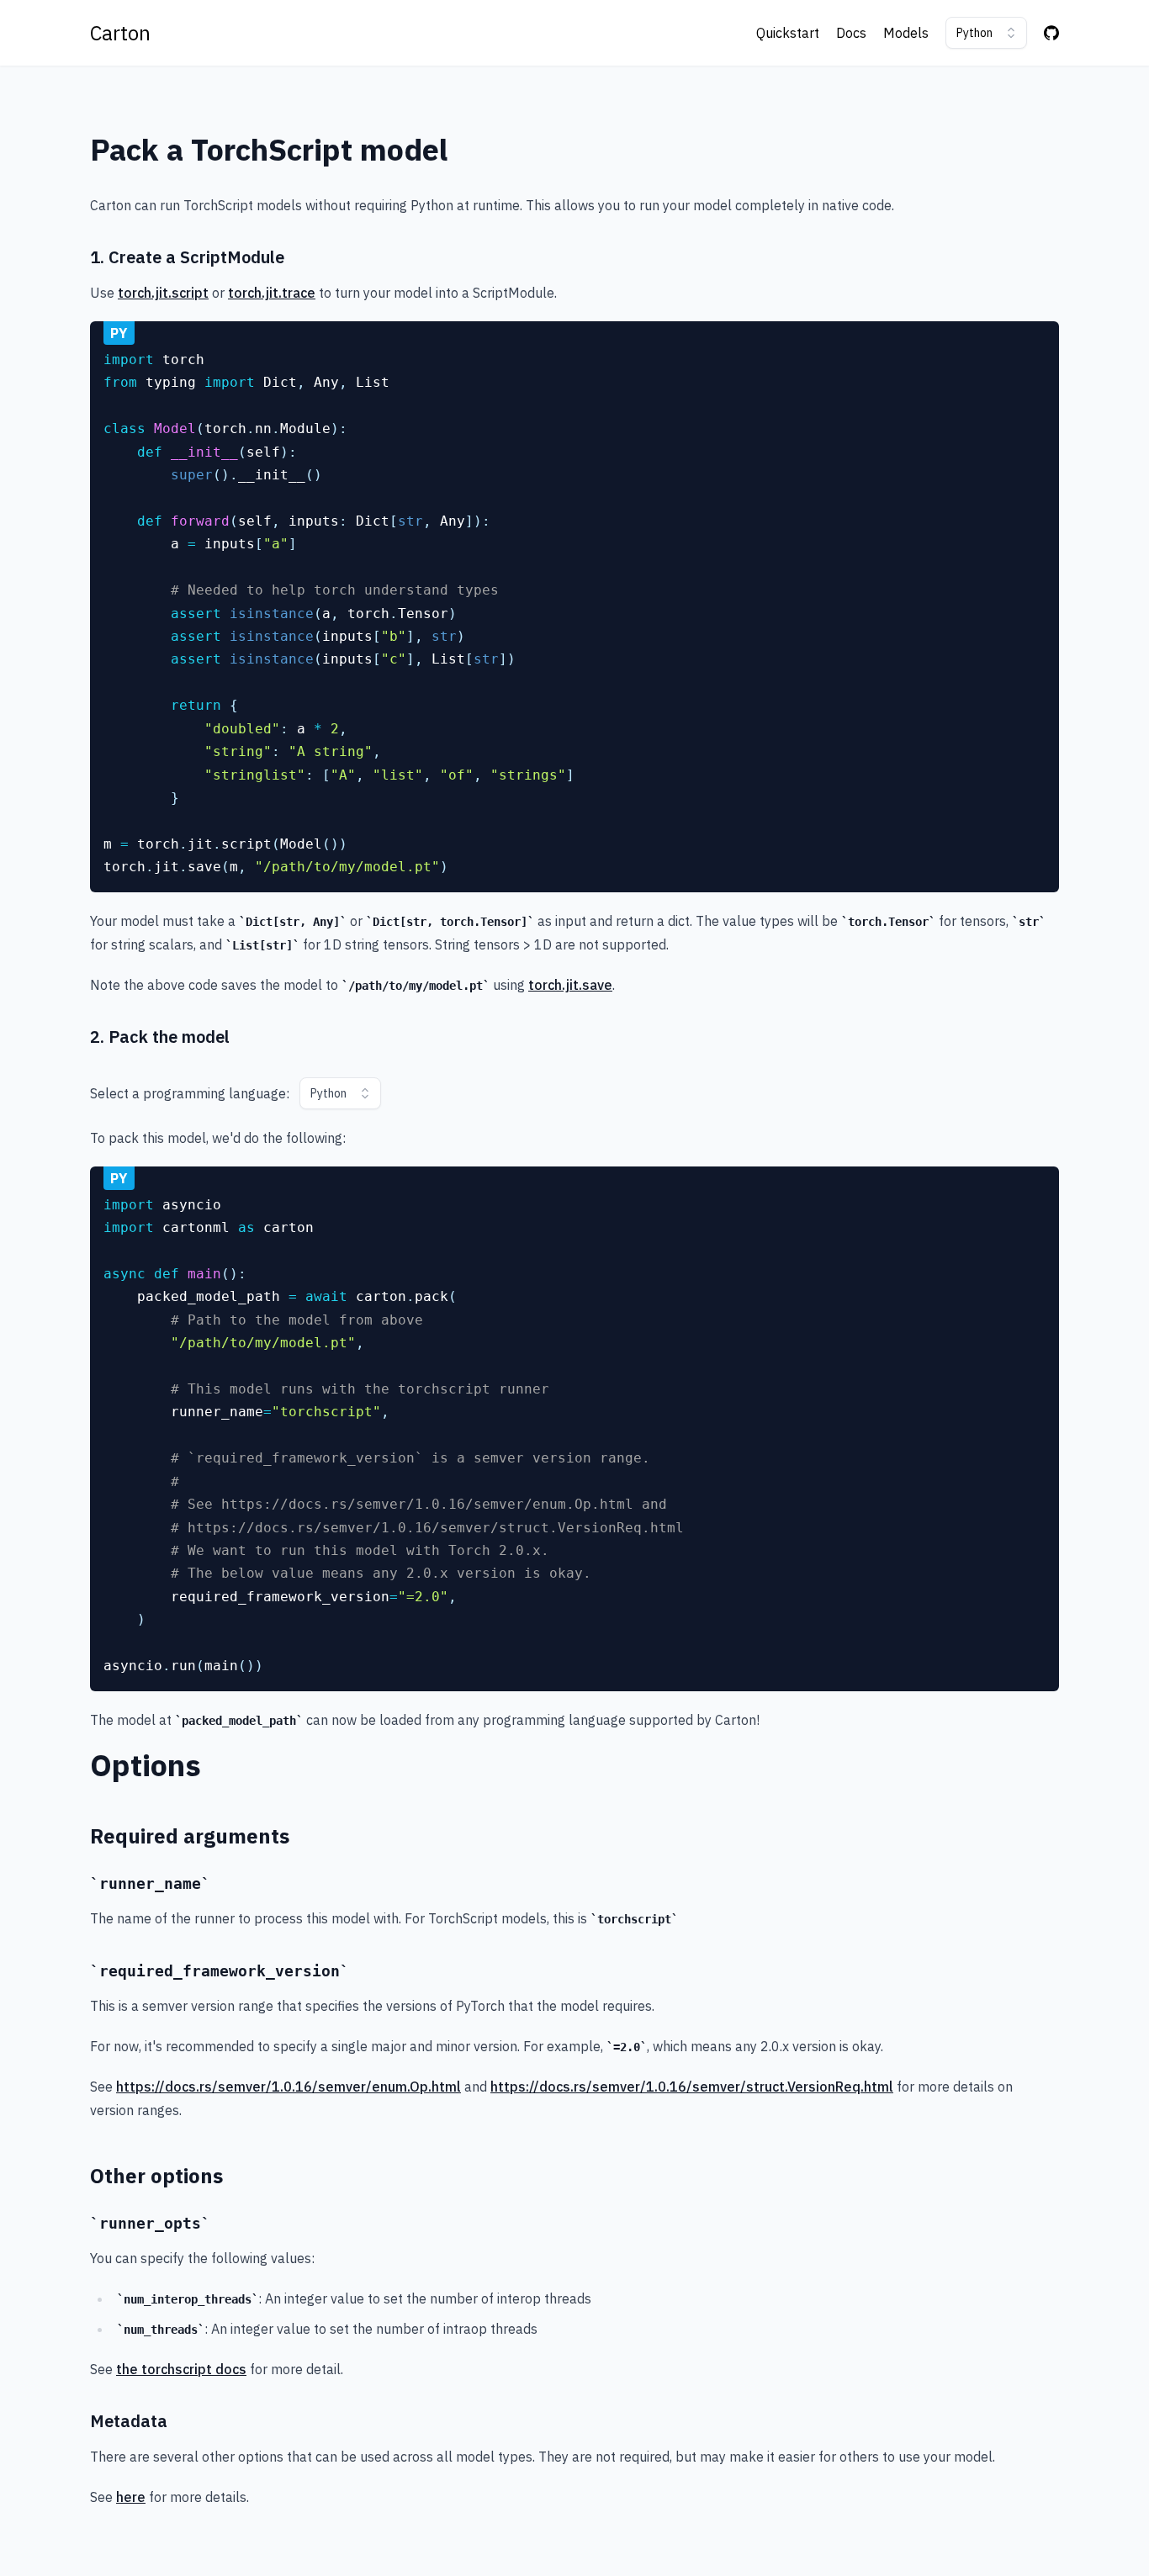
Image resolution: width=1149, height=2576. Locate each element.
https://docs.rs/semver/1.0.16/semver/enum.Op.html (289, 2087)
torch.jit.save (570, 985)
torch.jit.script (163, 293)
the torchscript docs (181, 2369)
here (131, 2497)
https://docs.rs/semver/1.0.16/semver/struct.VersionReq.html (692, 2087)
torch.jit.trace (272, 293)
